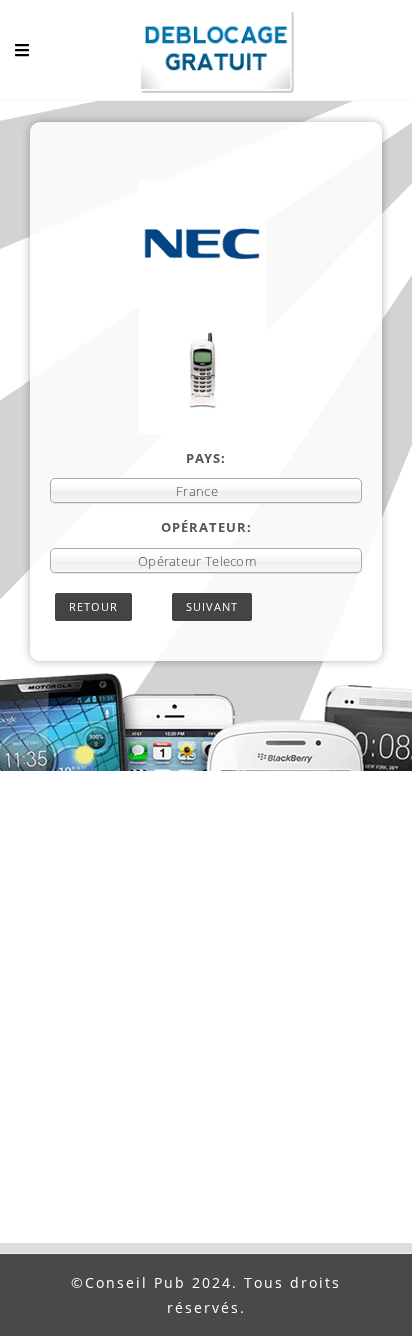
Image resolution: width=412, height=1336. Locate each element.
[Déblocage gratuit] (206, 55)
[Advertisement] (206, 1027)
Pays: (206, 458)
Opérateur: (206, 527)
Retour (93, 606)
